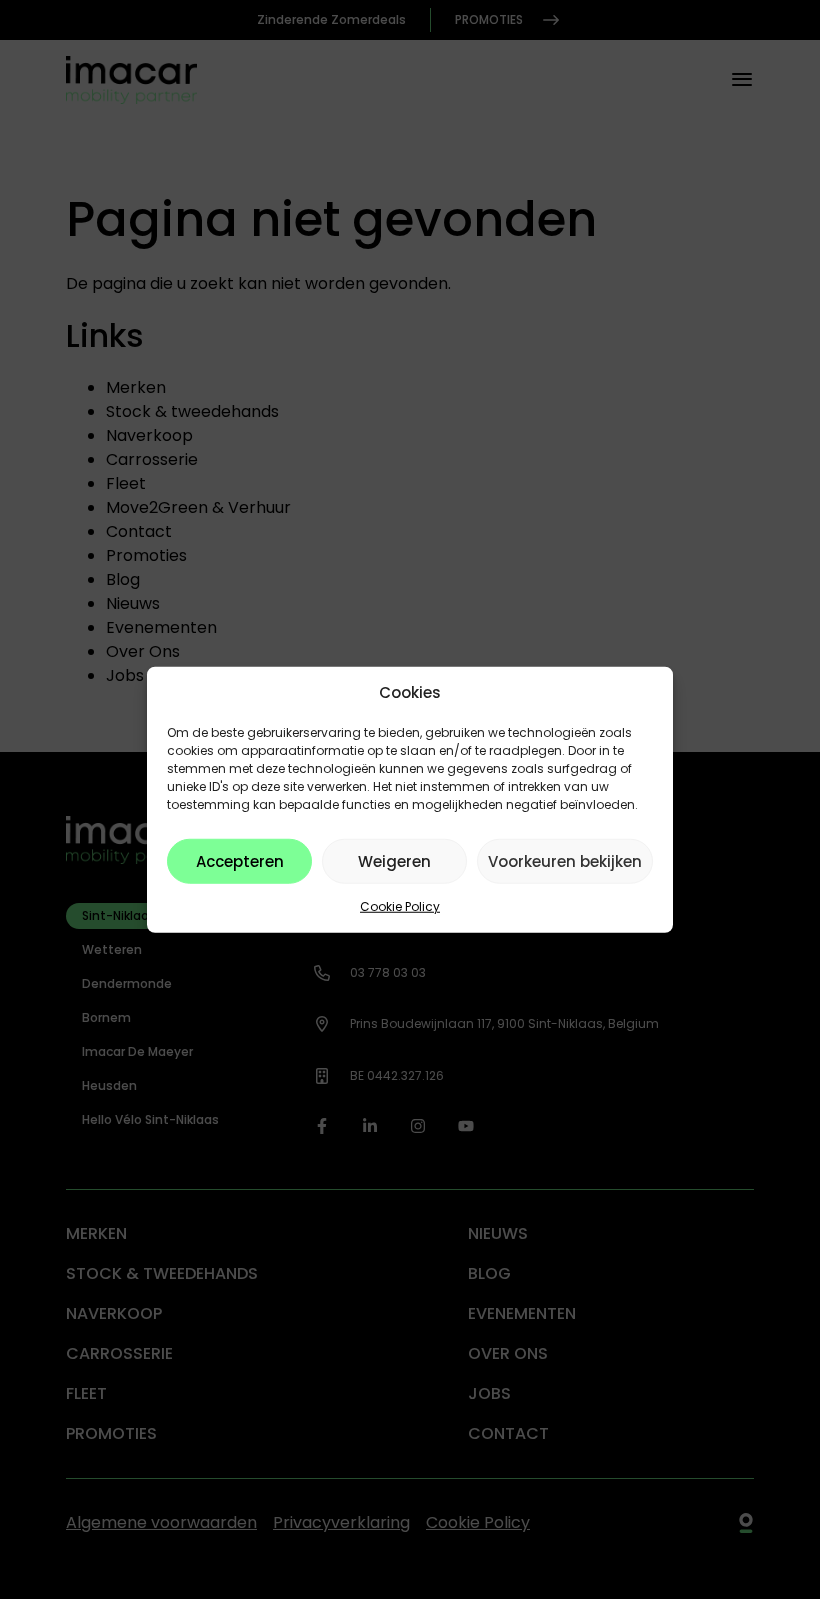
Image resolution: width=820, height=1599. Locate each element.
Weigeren (394, 860)
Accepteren (240, 860)
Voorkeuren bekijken (565, 860)
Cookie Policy (400, 906)
